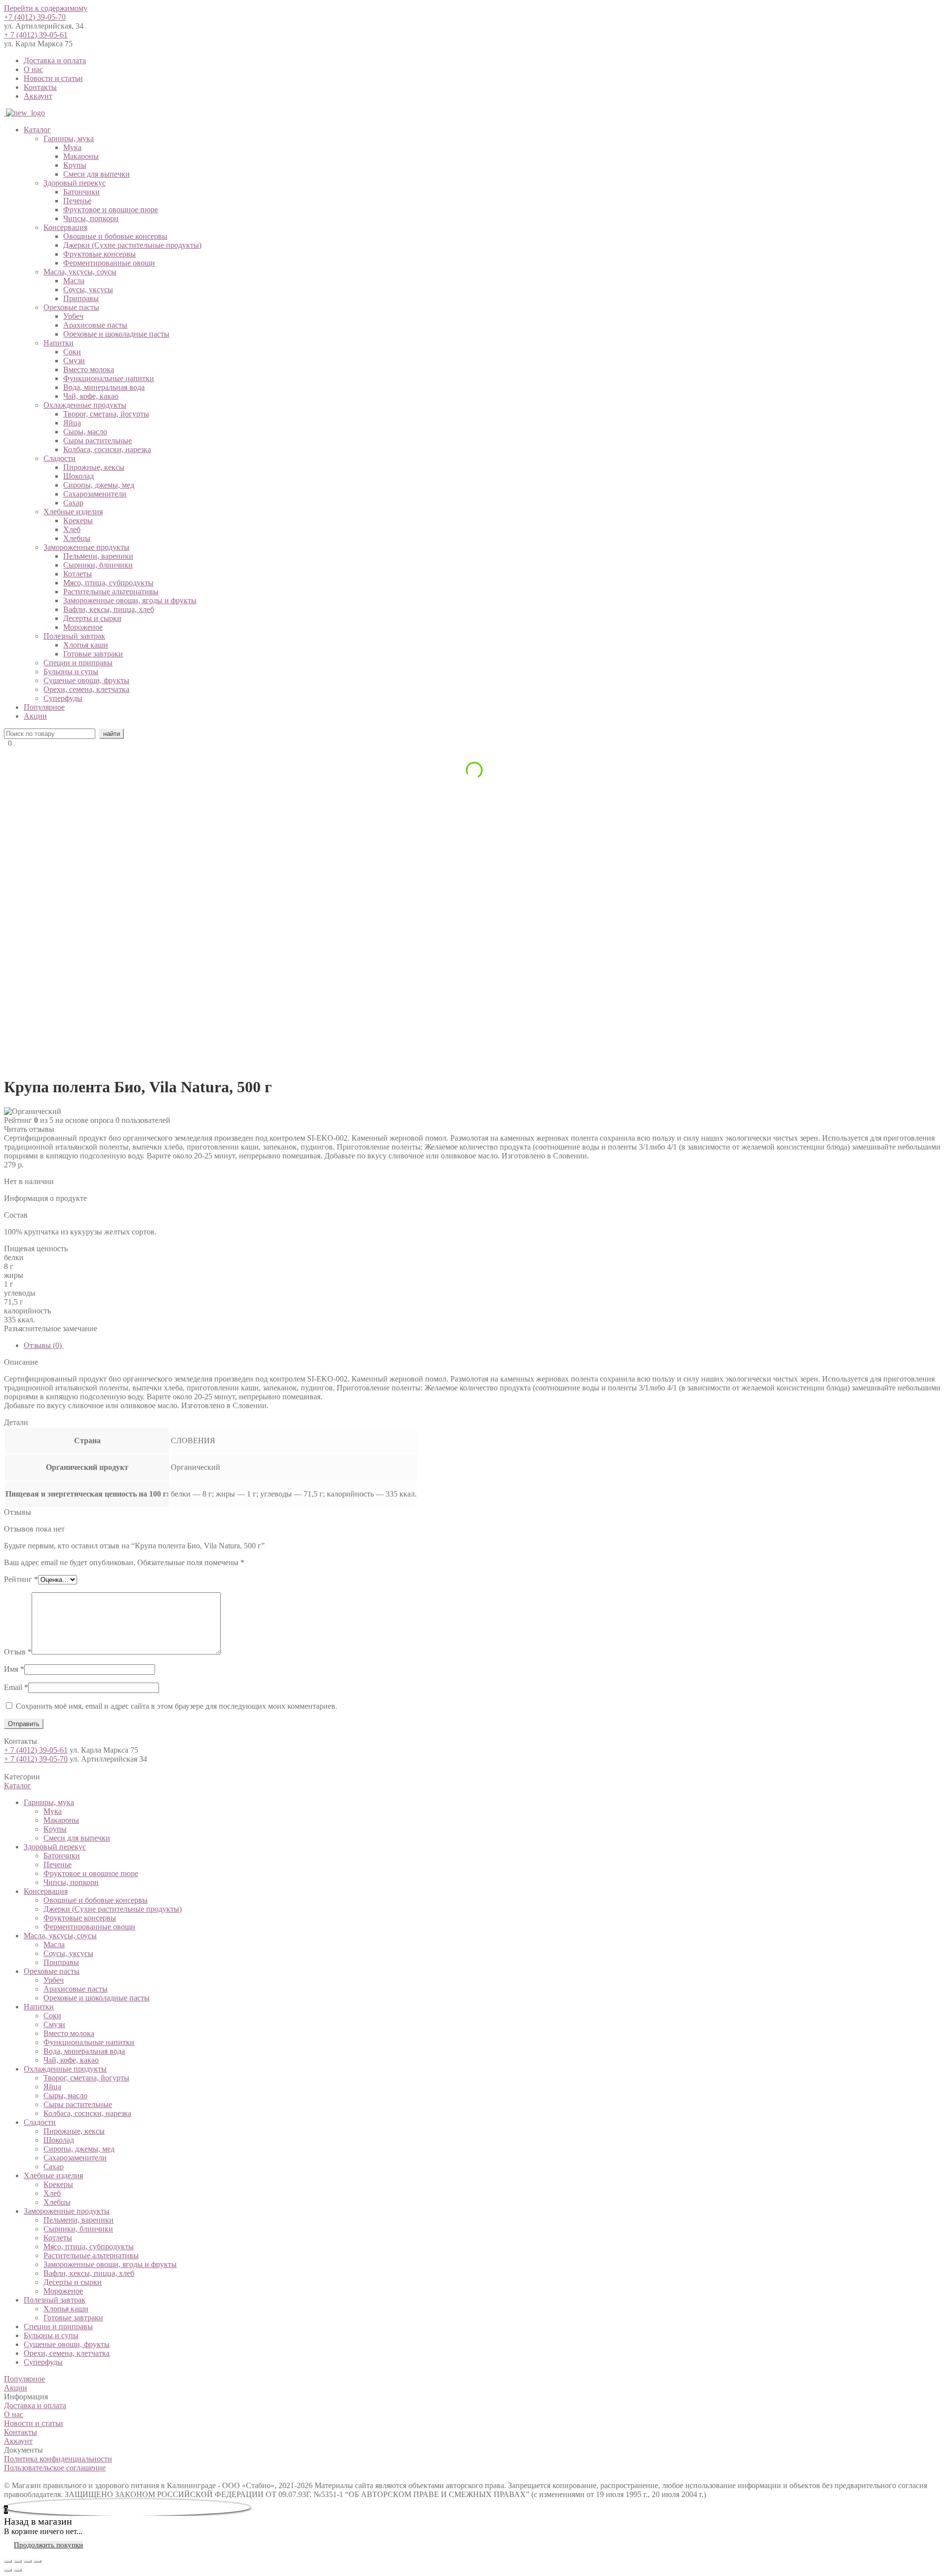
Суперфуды (63, 698)
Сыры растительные (98, 441)
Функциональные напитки (109, 378)
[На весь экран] (28, 2561)
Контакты (40, 87)
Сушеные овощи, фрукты (86, 680)
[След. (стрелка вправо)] (18, 2570)
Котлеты (78, 574)
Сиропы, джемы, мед (99, 485)
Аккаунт (38, 96)
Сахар (73, 503)
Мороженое (83, 627)
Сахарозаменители (95, 494)
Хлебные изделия (73, 512)
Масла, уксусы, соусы (80, 272)
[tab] (484, 1346)
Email (16, 1687)
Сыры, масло (85, 432)
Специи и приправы (78, 663)
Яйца (72, 423)
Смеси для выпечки (97, 174)
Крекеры (78, 520)
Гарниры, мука (69, 138)
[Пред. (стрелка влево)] (8, 2570)
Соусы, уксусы (88, 289)
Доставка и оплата (55, 60)
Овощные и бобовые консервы (115, 236)
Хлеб (72, 529)
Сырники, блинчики (98, 565)
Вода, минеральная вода (104, 387)
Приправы (81, 298)
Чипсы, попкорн (91, 218)
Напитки (59, 343)
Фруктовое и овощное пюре (111, 210)
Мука (72, 147)
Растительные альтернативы (111, 592)
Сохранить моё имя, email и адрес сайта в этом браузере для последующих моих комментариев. (177, 1706)
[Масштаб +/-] (38, 2561)
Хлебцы (77, 538)
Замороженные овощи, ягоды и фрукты (130, 600)
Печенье (77, 201)
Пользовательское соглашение (55, 2468)
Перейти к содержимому (46, 8)
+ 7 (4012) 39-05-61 (36, 35)
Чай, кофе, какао (91, 396)
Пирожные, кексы (94, 467)
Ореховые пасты (71, 307)
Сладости (59, 458)
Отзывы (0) (44, 1345)
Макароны (81, 156)
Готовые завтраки (93, 654)
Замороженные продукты (86, 547)
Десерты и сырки (92, 618)
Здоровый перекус (75, 183)
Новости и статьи (53, 78)
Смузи (74, 361)
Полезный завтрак (74, 636)
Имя (14, 1669)
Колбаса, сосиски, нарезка (107, 449)
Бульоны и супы (71, 672)
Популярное (44, 707)
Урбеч (73, 316)
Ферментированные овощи (109, 263)
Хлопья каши (86, 645)
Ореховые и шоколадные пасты (116, 334)
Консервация (65, 227)
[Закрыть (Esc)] (8, 2561)
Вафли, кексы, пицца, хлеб (109, 609)
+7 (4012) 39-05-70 (35, 17)
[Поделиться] (18, 2561)
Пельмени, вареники (98, 556)
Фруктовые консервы (99, 254)
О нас (33, 69)
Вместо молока (89, 369)
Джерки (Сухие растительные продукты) (132, 245)
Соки (72, 352)
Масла (74, 281)
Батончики (81, 192)
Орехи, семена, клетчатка (86, 689)
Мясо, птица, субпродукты (108, 583)
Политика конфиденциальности (58, 2459)
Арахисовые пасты (95, 325)
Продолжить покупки (48, 2545)
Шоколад (79, 476)
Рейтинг (21, 1579)
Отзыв (18, 1652)
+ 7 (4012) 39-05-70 (36, 1759)
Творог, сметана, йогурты (106, 414)
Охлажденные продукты (85, 405)
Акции (35, 716)
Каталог (37, 130)
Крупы (75, 165)
